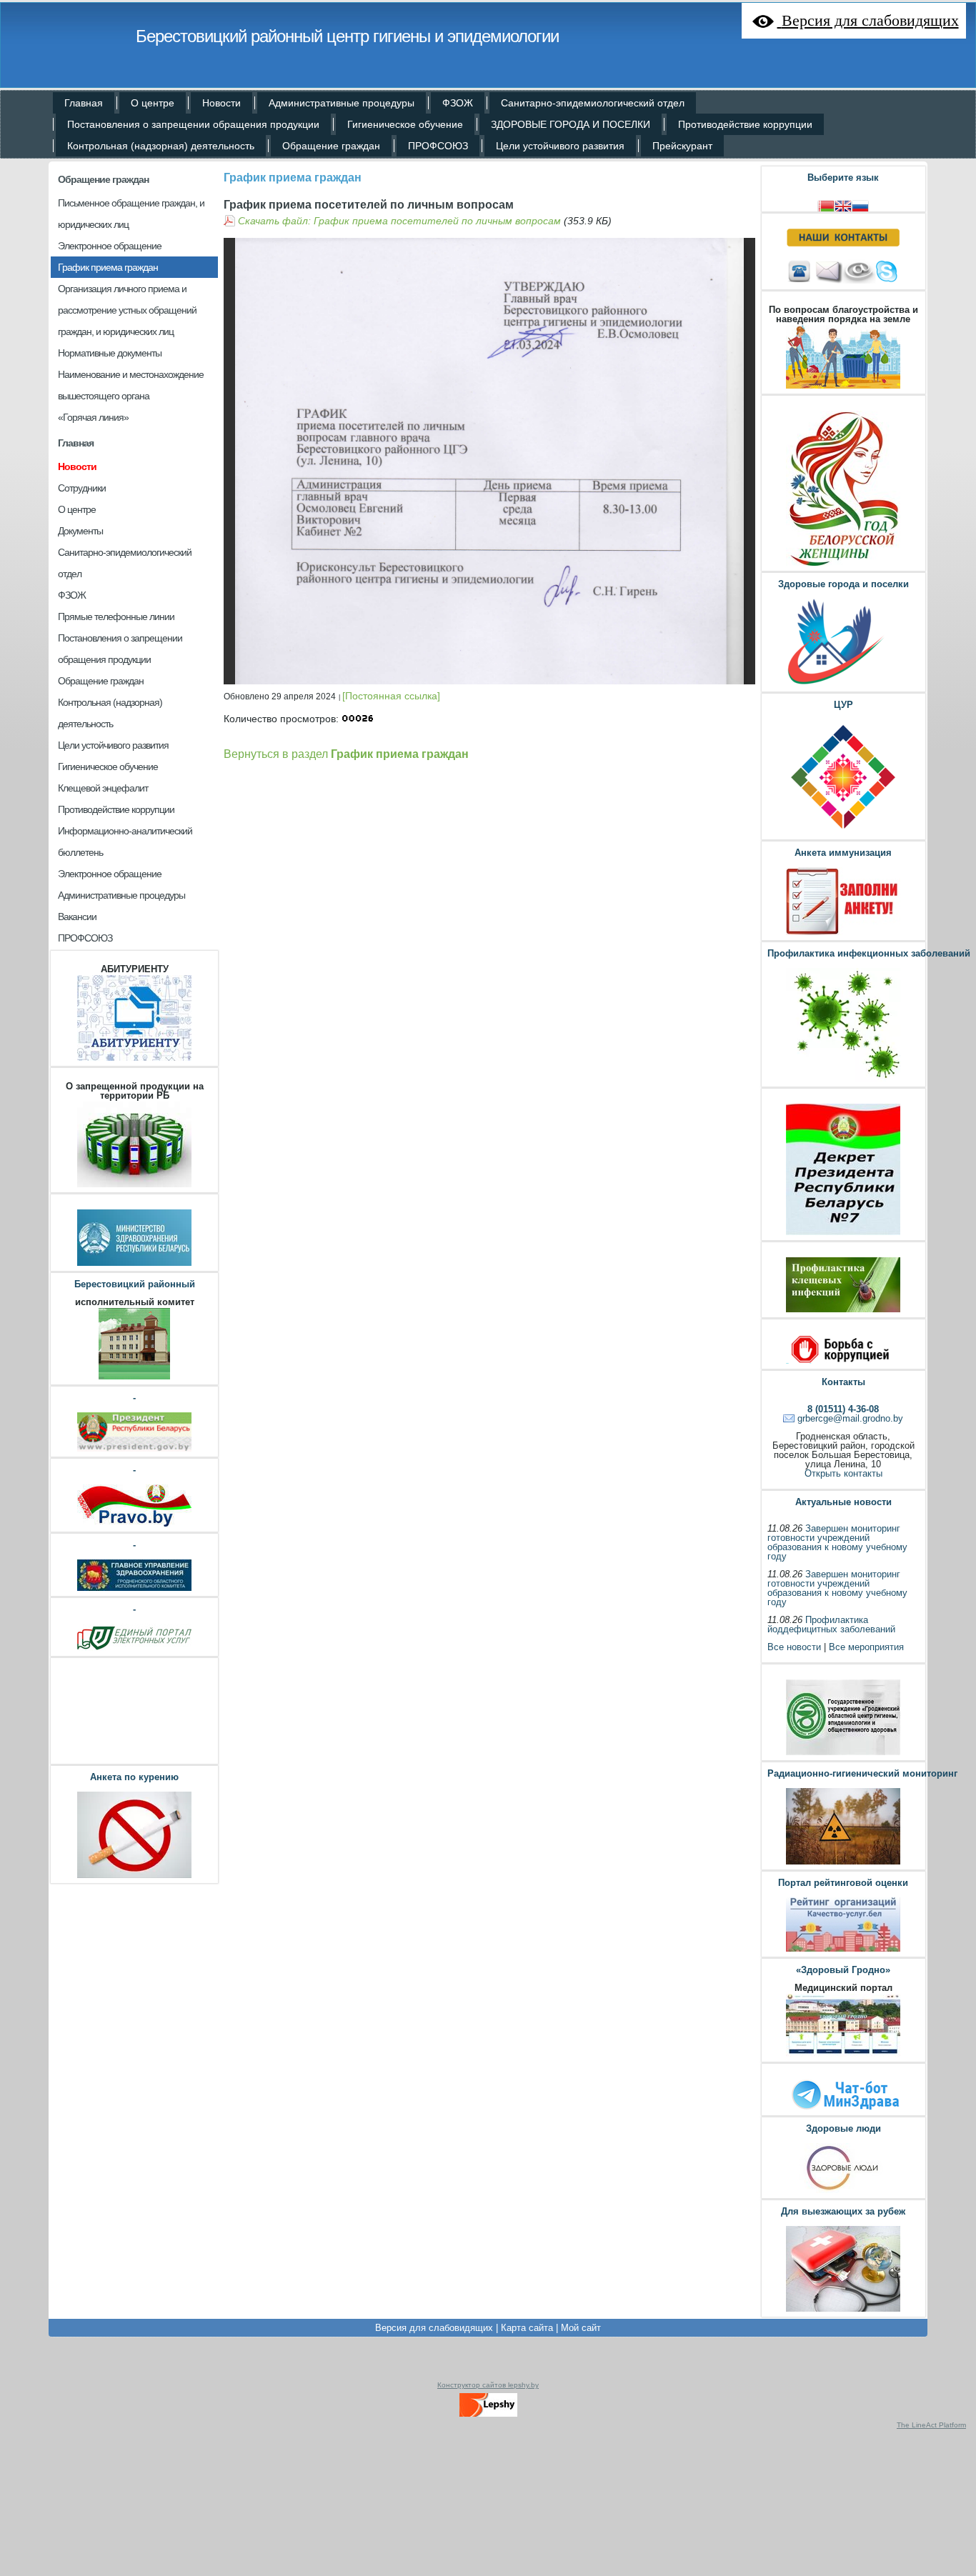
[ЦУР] (843, 833)
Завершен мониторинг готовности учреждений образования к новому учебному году (837, 1542)
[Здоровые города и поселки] (843, 685)
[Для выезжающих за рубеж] (843, 2310)
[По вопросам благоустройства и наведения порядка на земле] (843, 387)
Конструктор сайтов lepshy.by (488, 2385)
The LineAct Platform (931, 2425)
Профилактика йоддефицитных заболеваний (831, 1624)
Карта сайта (527, 2328)
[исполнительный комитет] (134, 1378)
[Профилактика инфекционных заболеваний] (843, 1080)
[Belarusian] (826, 205)
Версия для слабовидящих (434, 2328)
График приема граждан (293, 178)
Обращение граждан (103, 179)
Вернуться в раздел (346, 754)
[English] (843, 205)
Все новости (794, 1647)
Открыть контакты (843, 1473)
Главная (76, 443)
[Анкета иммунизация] (843, 933)
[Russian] (860, 205)
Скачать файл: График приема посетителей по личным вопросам (399, 221)
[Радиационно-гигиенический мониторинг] (843, 1863)
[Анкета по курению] (134, 1876)
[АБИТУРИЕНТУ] (134, 1059)
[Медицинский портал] (843, 2055)
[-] (134, 1450)
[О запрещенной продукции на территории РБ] (134, 1185)
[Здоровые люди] (843, 2191)
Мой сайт (581, 2328)
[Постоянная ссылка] (391, 696)
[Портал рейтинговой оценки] (843, 1950)
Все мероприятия (866, 1647)
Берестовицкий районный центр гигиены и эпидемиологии (347, 36)
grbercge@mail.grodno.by (850, 1418)
